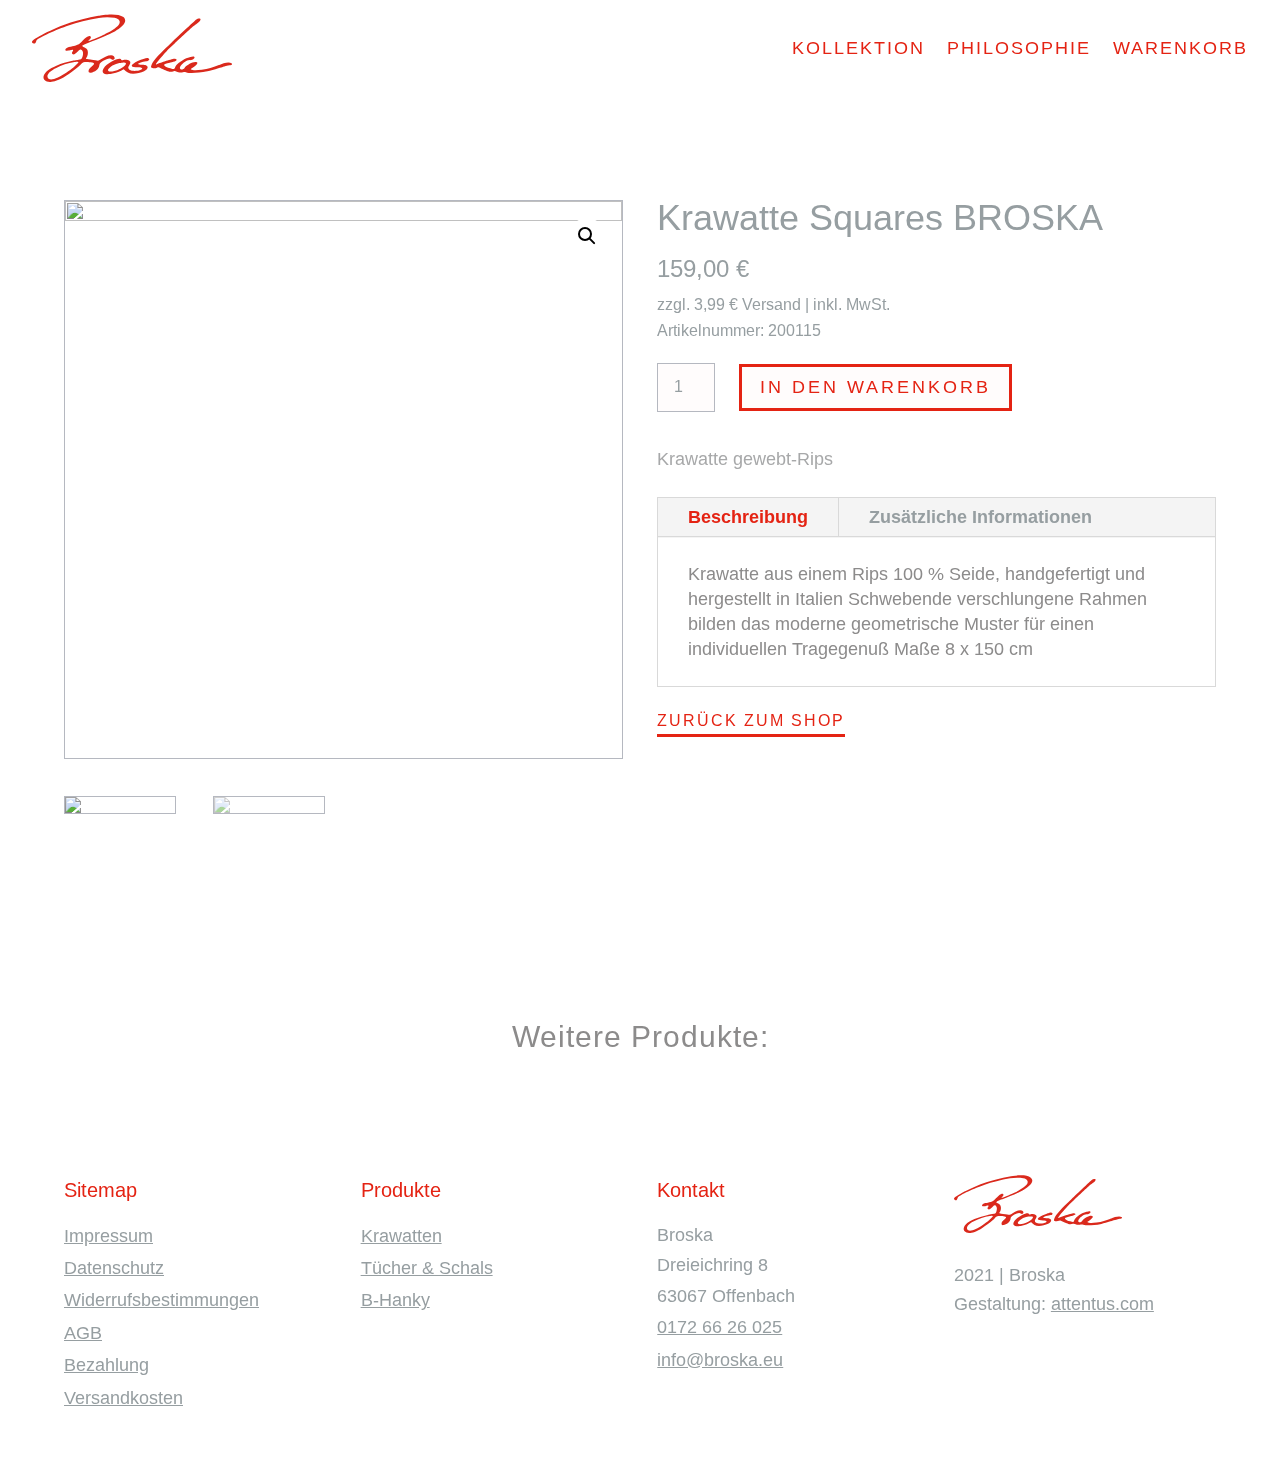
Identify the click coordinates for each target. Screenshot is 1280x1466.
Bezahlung (106, 1365)
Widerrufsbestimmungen (161, 1300)
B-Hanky (395, 1300)
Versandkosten (123, 1398)
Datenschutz (114, 1268)
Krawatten (401, 1236)
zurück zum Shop (751, 720)
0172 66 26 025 (719, 1327)
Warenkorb (1180, 48)
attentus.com (1102, 1304)
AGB (83, 1333)
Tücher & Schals (427, 1268)
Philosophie (1019, 48)
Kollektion (858, 48)
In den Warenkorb (875, 387)
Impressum (108, 1236)
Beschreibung (748, 517)
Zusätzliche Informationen (980, 517)
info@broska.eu (720, 1360)
